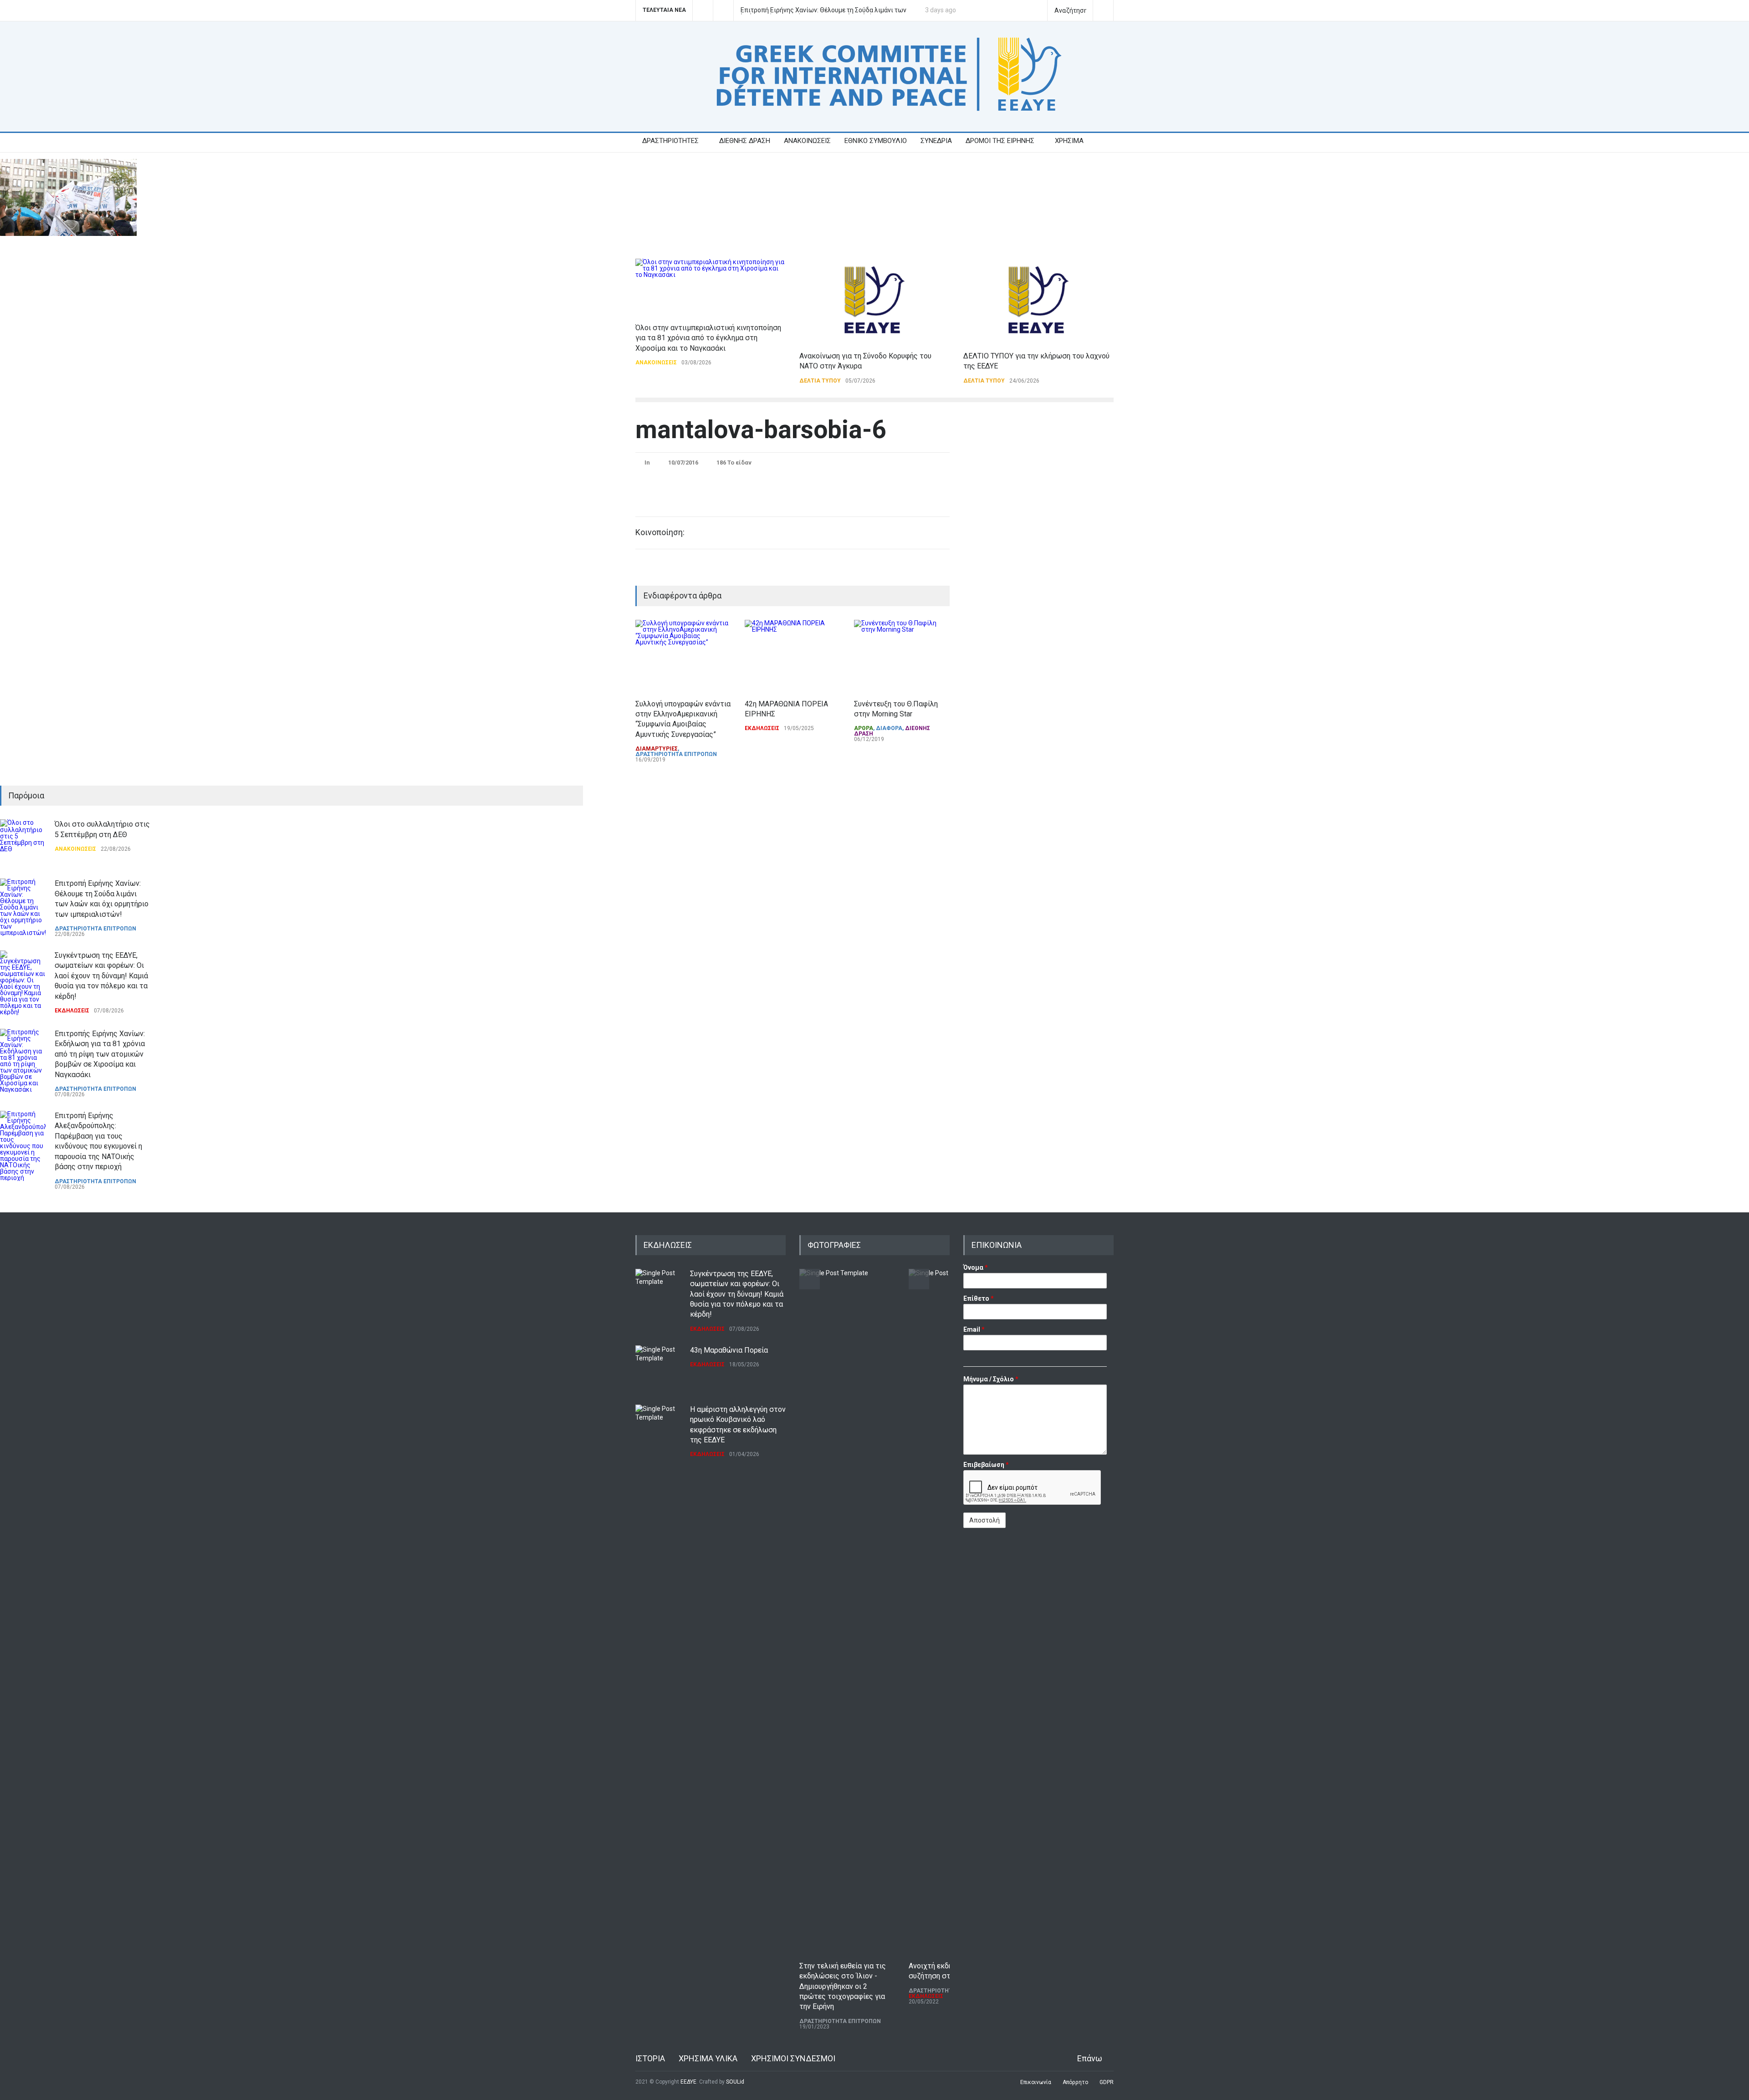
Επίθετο (979, 1298)
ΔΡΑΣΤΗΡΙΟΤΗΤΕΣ (670, 141)
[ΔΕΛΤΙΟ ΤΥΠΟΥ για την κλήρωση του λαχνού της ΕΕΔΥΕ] (1038, 300)
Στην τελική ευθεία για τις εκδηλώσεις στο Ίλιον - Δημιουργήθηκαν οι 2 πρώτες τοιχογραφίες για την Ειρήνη (843, 1986)
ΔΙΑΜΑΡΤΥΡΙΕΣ (657, 749)
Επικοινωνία (1036, 2082)
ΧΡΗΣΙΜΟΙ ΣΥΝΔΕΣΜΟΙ (793, 2058)
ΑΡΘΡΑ (864, 728)
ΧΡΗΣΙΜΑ (1069, 141)
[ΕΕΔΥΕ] (874, 110)
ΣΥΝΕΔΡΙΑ (936, 141)
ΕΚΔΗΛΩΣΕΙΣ (762, 728)
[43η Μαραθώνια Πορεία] (658, 1368)
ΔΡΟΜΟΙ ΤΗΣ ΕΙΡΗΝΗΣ (1000, 141)
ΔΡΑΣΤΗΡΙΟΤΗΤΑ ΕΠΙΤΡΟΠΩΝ (676, 754)
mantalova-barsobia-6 (761, 429)
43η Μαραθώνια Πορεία (729, 1350)
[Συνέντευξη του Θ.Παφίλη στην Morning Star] (902, 655)
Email (974, 1329)
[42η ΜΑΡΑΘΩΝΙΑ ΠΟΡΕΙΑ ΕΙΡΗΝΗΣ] (793, 655)
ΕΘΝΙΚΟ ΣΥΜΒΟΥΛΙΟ (876, 141)
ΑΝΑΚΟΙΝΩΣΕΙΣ (807, 141)
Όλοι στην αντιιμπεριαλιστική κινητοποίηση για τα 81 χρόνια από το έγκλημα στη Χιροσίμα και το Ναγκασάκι (708, 338)
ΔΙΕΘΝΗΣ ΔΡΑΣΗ (745, 141)
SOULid (735, 2082)
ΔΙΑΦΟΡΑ (889, 728)
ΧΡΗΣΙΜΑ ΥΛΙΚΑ (708, 2058)
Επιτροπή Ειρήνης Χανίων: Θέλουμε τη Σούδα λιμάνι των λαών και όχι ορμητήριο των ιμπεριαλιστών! (823, 10)
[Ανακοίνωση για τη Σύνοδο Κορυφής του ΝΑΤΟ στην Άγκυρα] (874, 300)
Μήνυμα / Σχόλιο (991, 1379)
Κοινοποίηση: (660, 532)
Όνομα (976, 1267)
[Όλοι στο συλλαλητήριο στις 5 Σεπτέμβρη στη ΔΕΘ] (23, 842)
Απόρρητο (1075, 2082)
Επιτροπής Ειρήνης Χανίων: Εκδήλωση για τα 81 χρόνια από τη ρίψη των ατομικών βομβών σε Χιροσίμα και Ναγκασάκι (100, 1054)
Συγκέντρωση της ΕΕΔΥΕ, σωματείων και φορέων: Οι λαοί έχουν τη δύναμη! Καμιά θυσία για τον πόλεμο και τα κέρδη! (101, 976)
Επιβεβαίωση (986, 1465)
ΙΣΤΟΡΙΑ (650, 2058)
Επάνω (1090, 2058)
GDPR (1107, 2082)
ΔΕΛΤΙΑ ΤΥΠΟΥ (820, 381)
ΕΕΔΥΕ (688, 2082)
